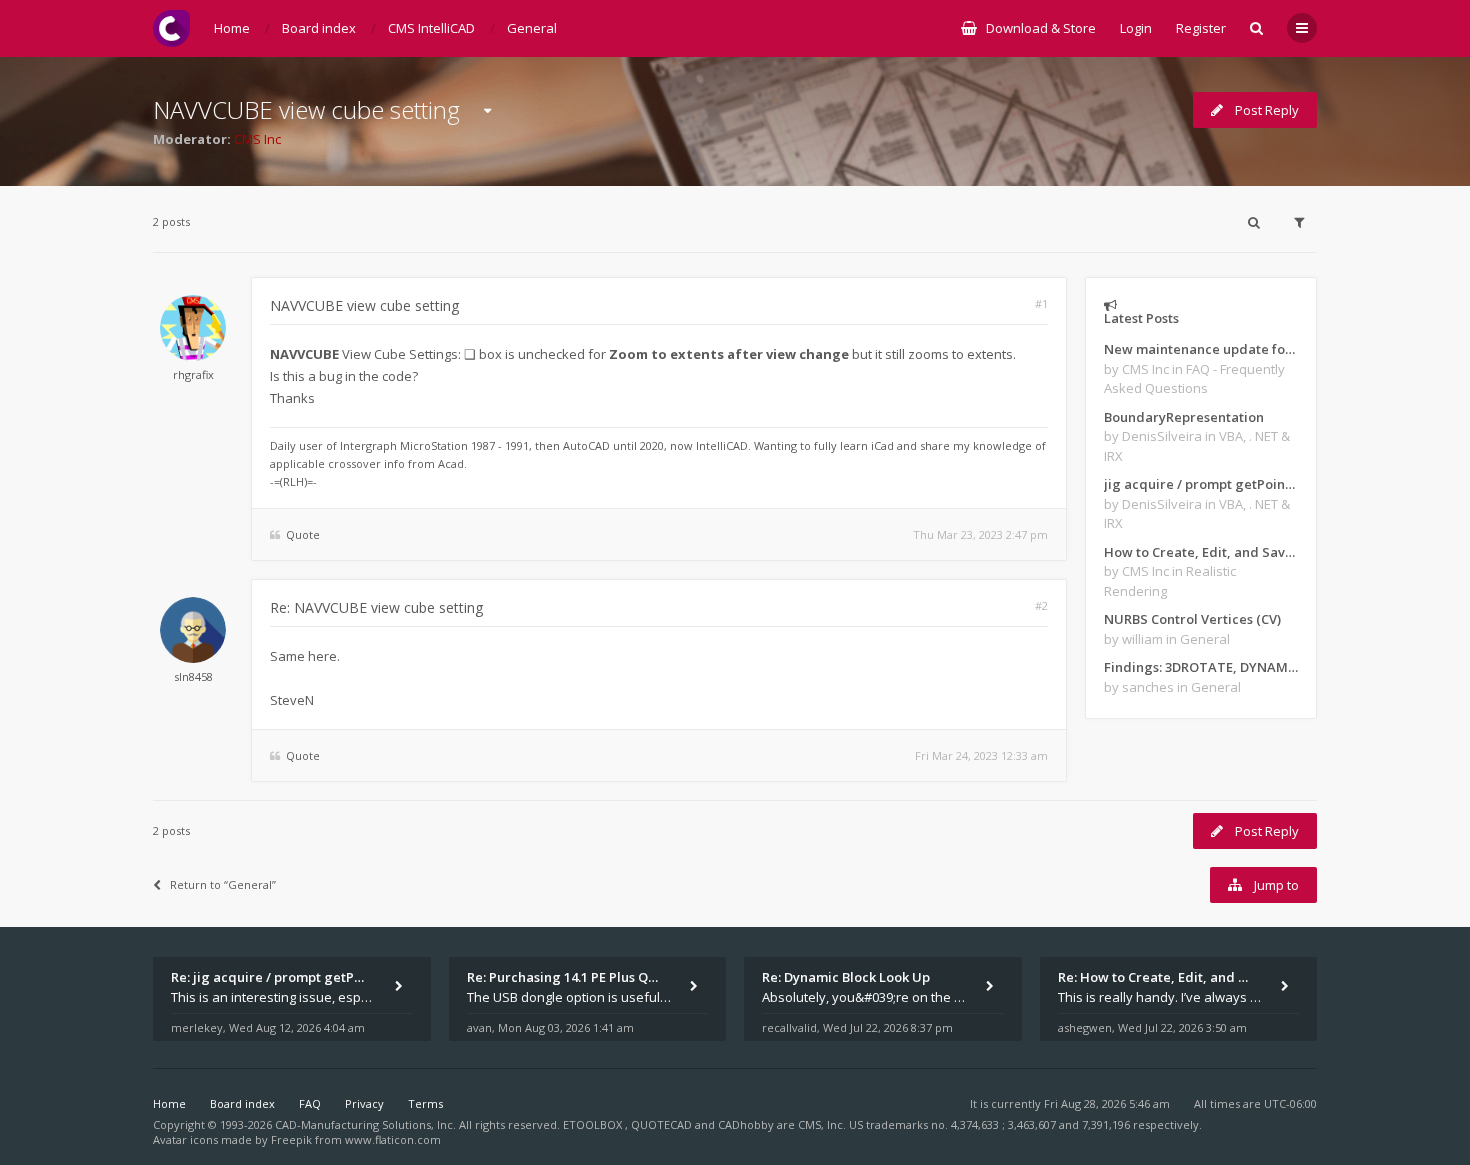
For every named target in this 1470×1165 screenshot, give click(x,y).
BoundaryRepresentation (1184, 417)
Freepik (291, 1139)
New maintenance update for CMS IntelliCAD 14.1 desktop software (1201, 349)
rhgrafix (193, 374)
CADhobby (746, 1124)
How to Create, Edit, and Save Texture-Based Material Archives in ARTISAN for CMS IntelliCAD (1201, 552)
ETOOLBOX (594, 1124)
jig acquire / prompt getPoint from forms (1201, 484)
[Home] (171, 28)
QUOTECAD (663, 1124)
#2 (1041, 605)
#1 (1041, 303)
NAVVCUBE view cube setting (306, 109)
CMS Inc (257, 139)
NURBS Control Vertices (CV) (1192, 619)
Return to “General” (223, 884)
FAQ (310, 1103)
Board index (242, 1103)
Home (169, 1103)
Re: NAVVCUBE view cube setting (376, 607)
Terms (425, 1103)
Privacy (364, 1103)
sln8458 (193, 676)
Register (1201, 28)
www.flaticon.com (393, 1139)
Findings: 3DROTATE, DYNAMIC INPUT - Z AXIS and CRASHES (1201, 667)
